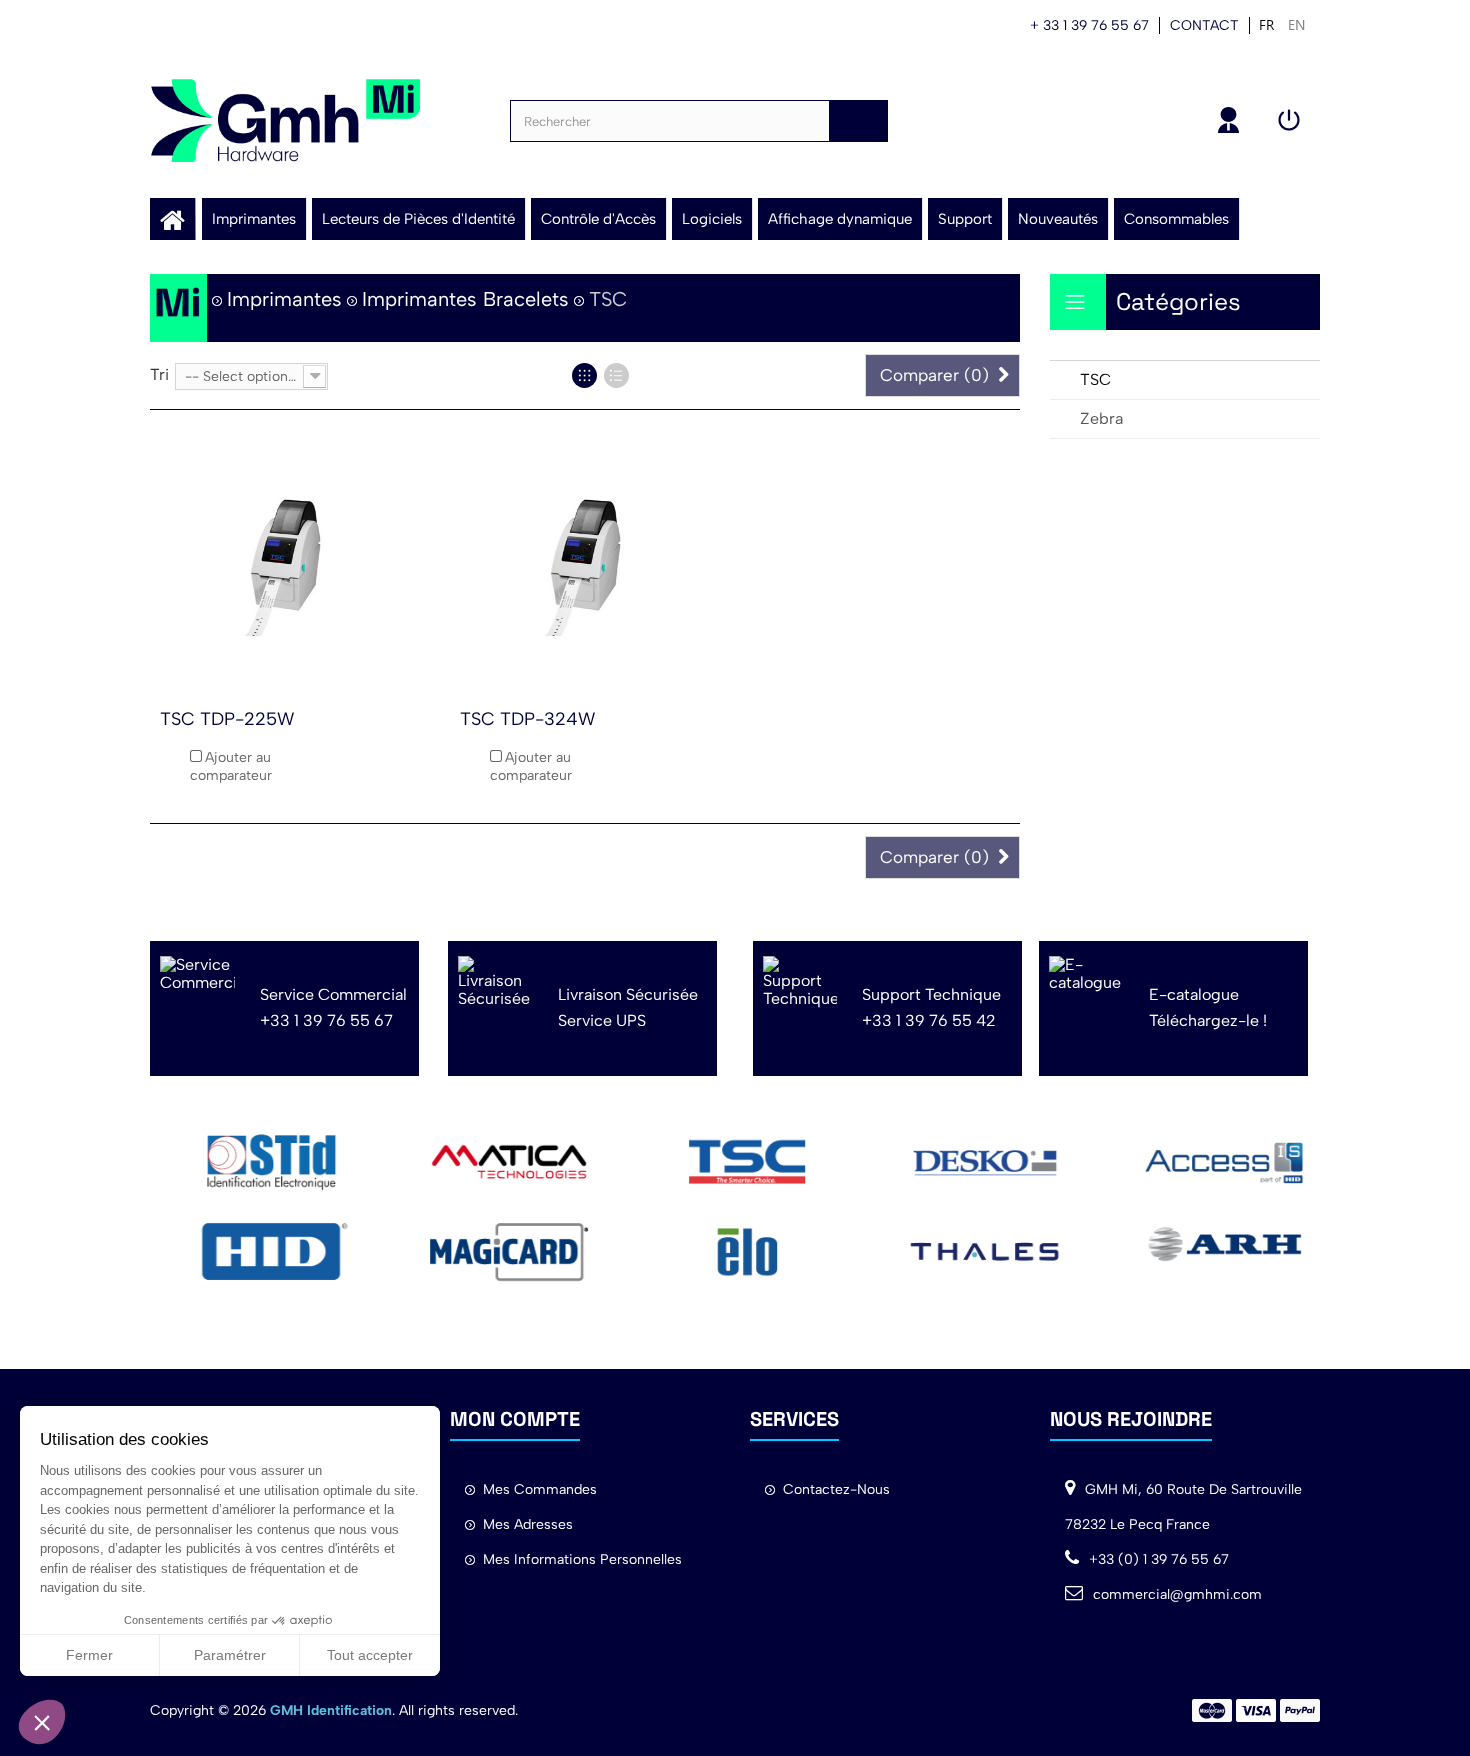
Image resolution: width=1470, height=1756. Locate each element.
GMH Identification (331, 1710)
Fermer (89, 1655)
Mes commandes (540, 1489)
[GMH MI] (285, 120)
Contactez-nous (836, 1489)
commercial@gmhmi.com (1177, 1594)
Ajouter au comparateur (231, 766)
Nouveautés (1058, 219)
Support (965, 219)
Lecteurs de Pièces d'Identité (418, 219)
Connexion (1292, 120)
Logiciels (712, 219)
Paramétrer (230, 1655)
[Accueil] (172, 219)
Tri (159, 374)
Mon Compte (1232, 120)
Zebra (1101, 418)
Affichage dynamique (840, 219)
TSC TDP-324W (527, 719)
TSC (1095, 379)
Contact (1204, 25)
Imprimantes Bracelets (465, 299)
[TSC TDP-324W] (585, 565)
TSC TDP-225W (227, 719)
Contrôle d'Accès (598, 219)
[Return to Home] (178, 308)
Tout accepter (370, 1655)
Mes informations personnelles (582, 1559)
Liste (616, 375)
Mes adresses (528, 1524)
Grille (584, 375)
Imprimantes (254, 219)
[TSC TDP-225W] (285, 565)
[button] (42, 1722)
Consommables (1176, 219)
